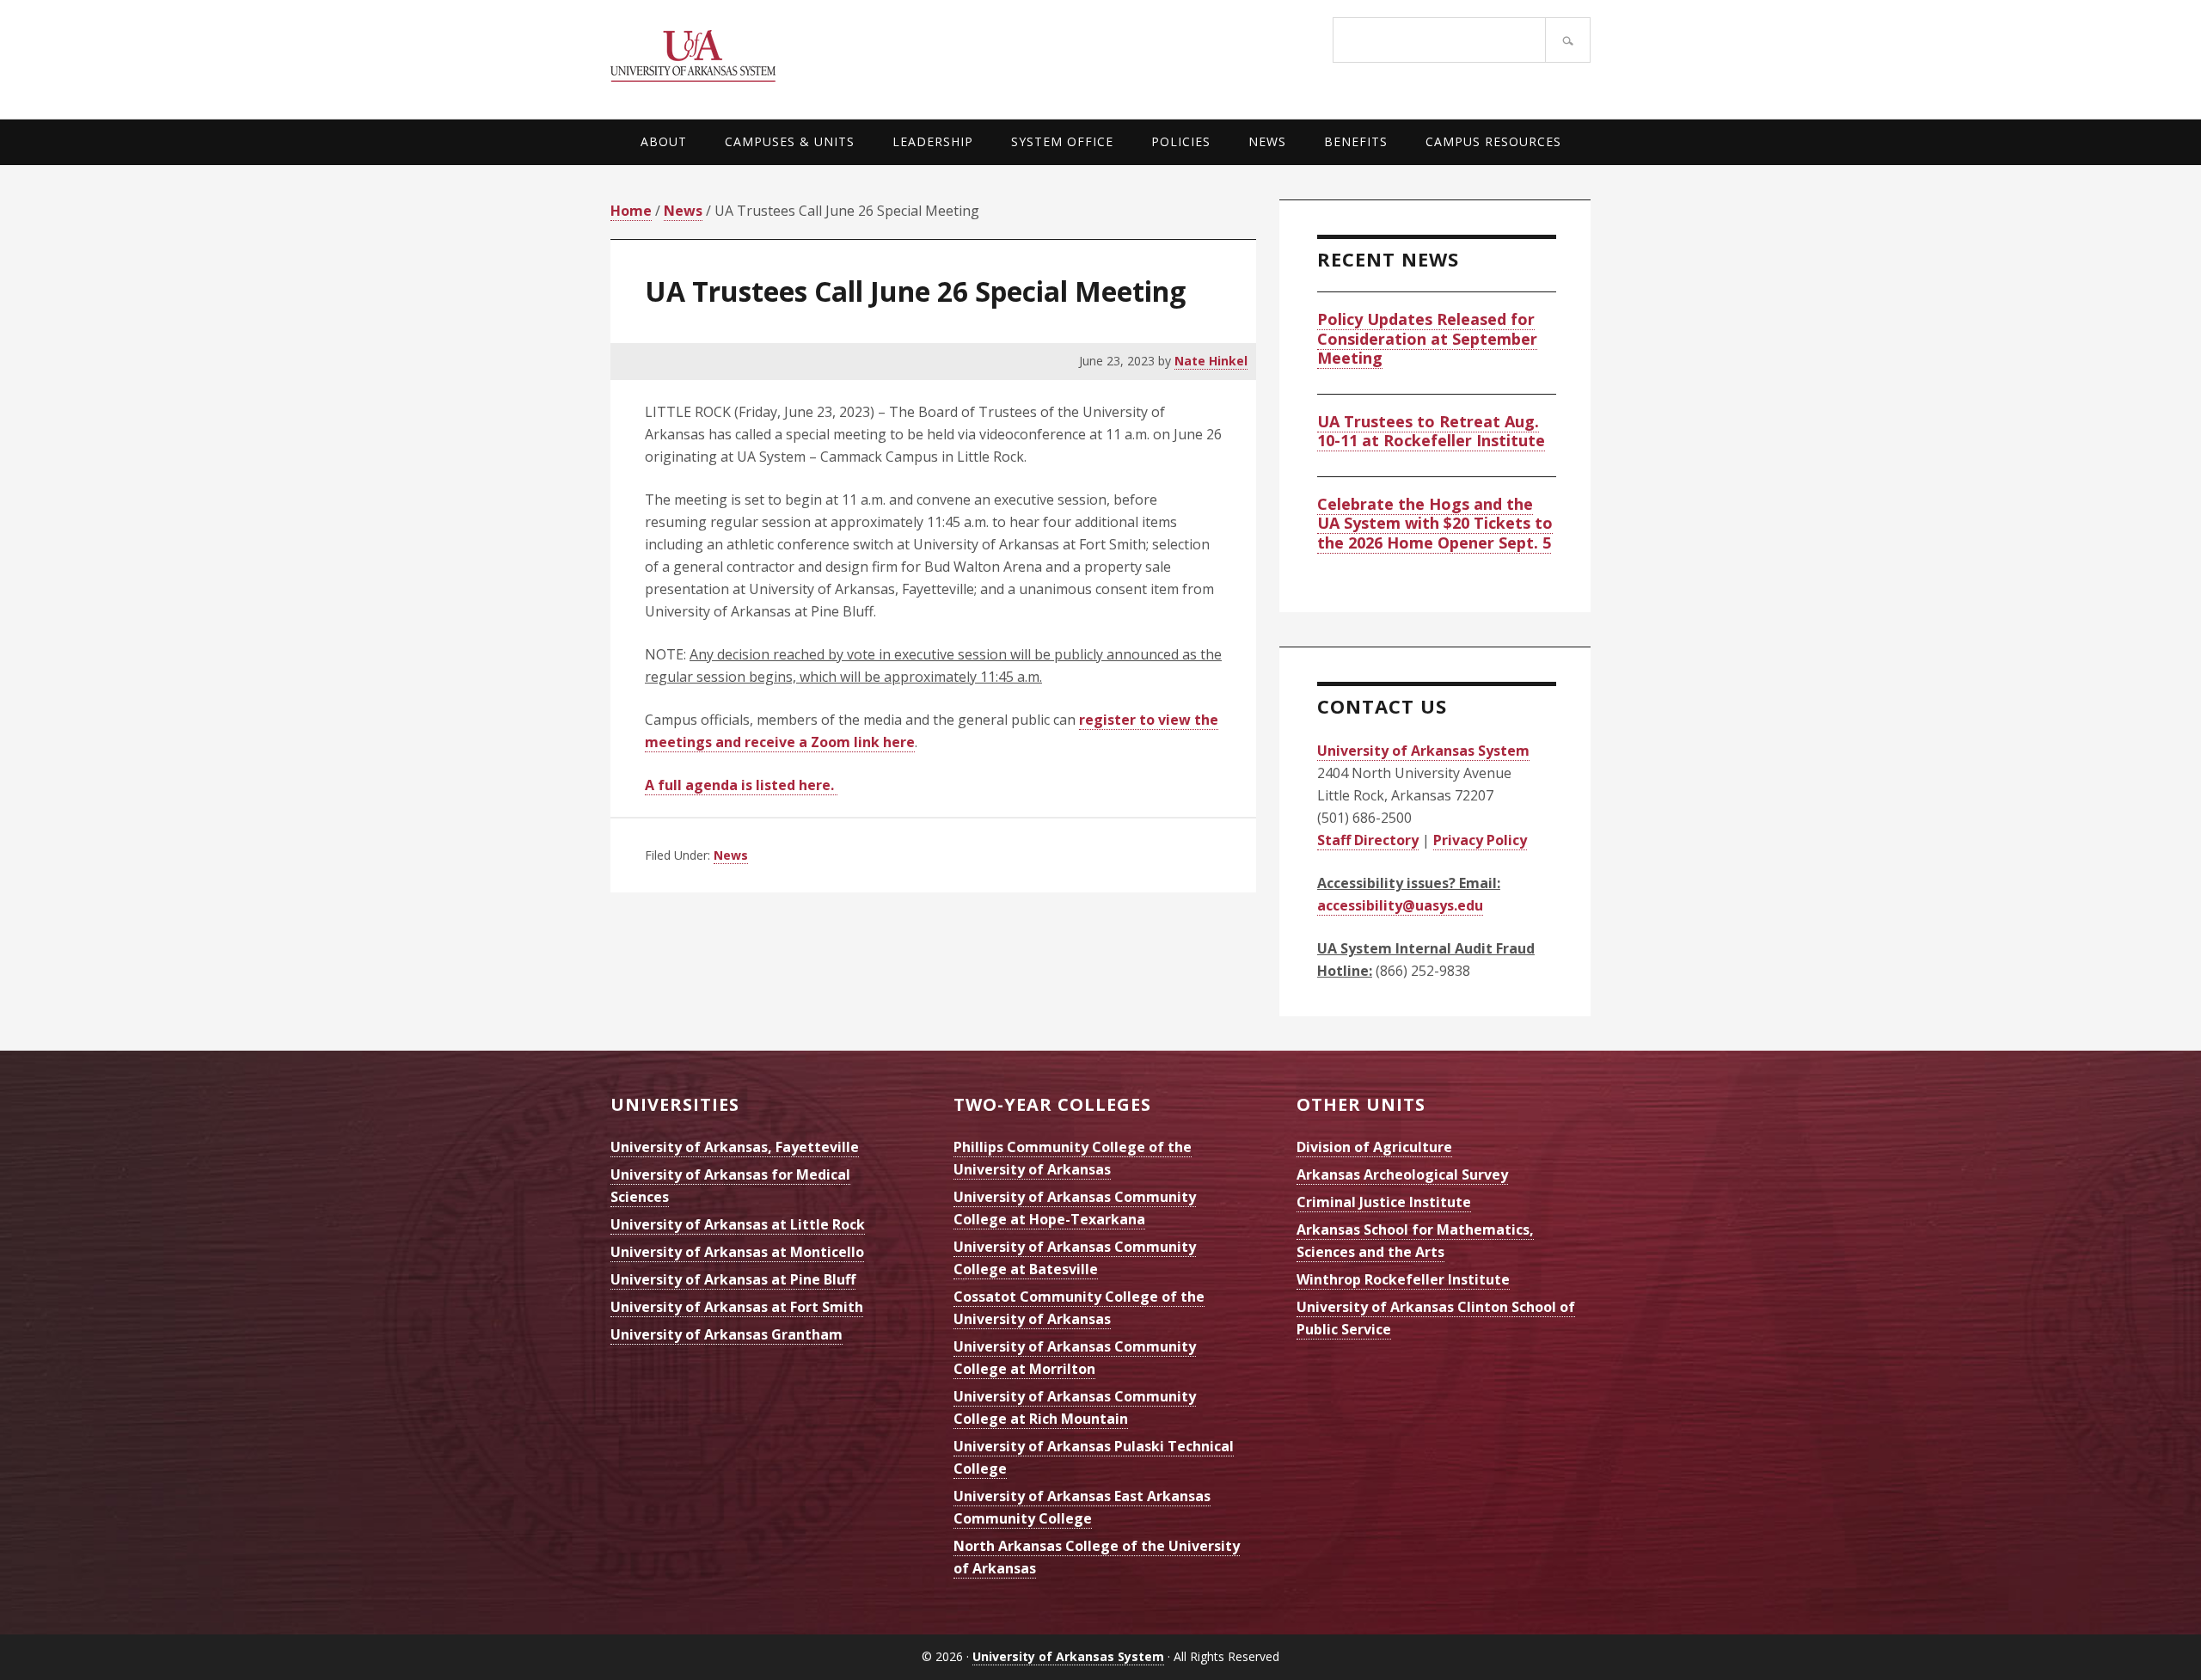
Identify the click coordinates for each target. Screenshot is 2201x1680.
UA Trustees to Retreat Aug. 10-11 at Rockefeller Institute (1431, 431)
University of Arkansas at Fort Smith (737, 1307)
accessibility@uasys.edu (1400, 905)
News (731, 855)
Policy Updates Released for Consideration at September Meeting (1427, 338)
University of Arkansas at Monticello (737, 1252)
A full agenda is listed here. (741, 785)
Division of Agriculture (1374, 1147)
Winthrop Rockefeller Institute (1403, 1279)
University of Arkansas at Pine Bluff (733, 1279)
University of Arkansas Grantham (727, 1334)
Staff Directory (1368, 840)
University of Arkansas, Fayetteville (735, 1147)
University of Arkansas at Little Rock (738, 1224)
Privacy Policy (1480, 840)
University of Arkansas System (855, 56)
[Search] (1568, 40)
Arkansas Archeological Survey (1402, 1174)
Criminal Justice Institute (1384, 1202)
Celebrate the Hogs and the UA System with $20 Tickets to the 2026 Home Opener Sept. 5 (1435, 523)
